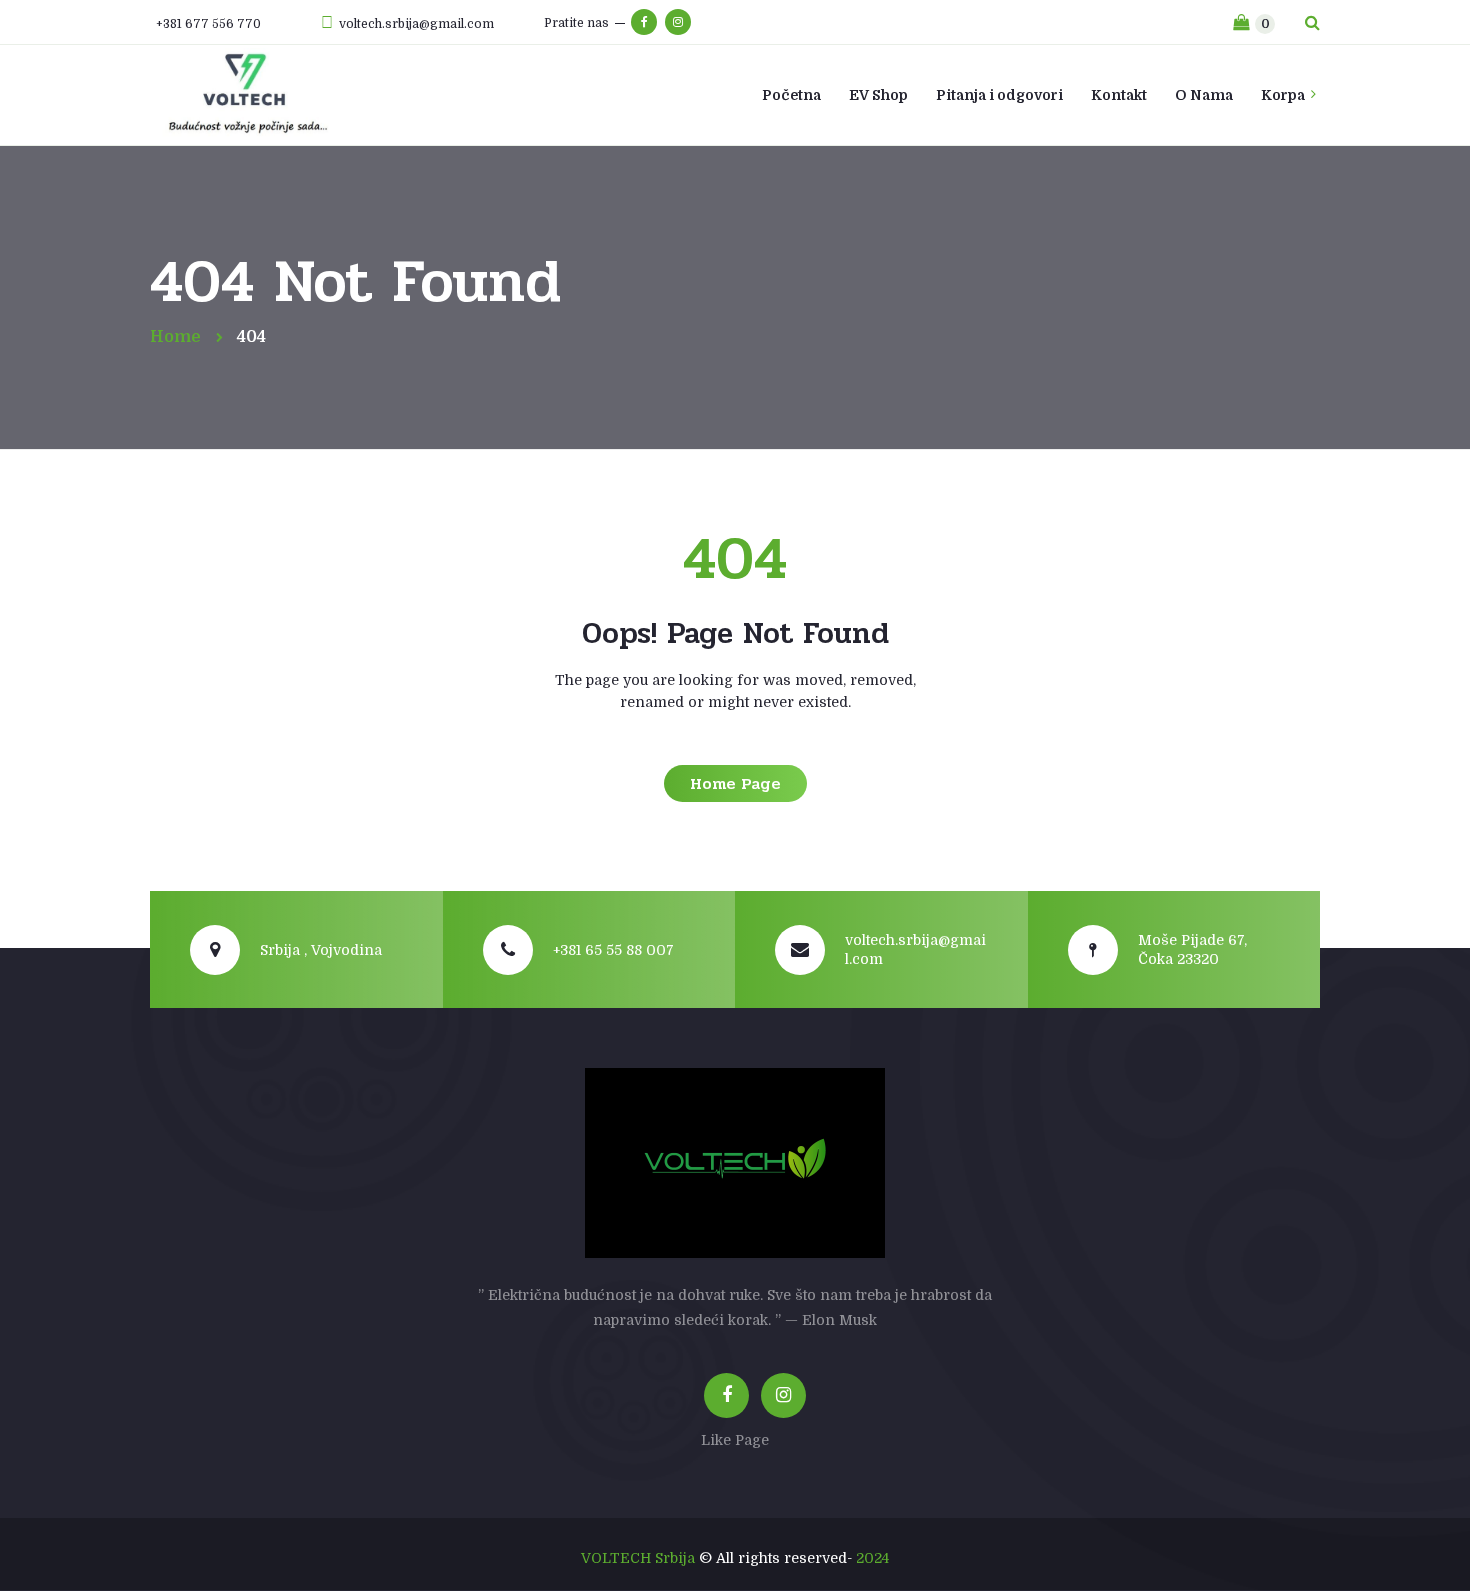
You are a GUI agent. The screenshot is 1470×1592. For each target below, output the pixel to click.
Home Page (735, 783)
